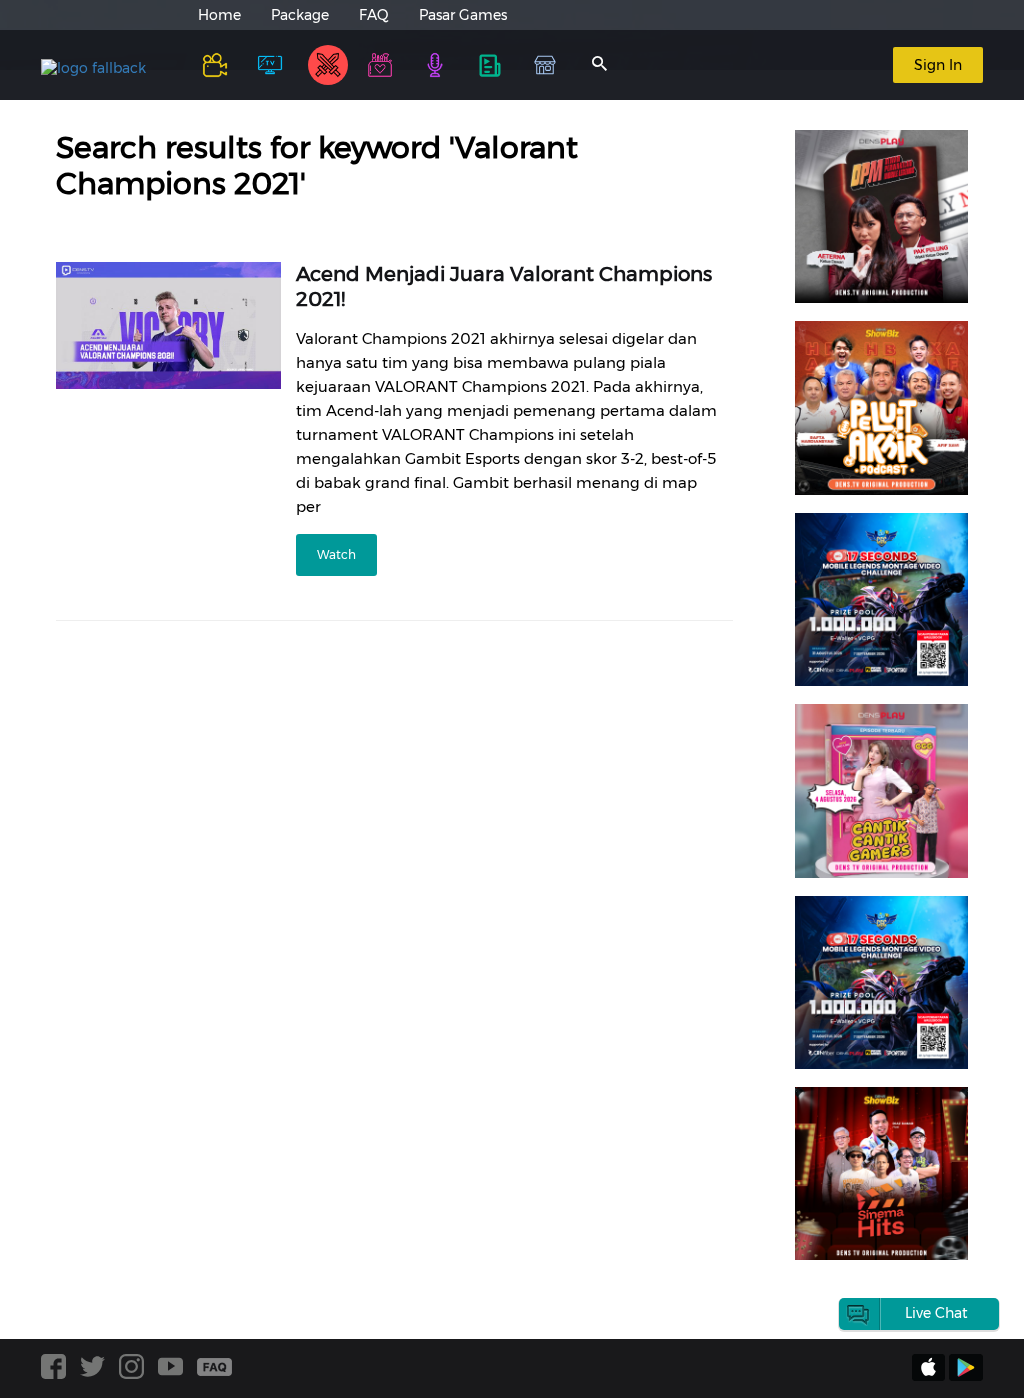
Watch (336, 554)
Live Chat (936, 1313)
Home (219, 15)
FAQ (374, 15)
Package (300, 15)
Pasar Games (463, 15)
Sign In (938, 65)
